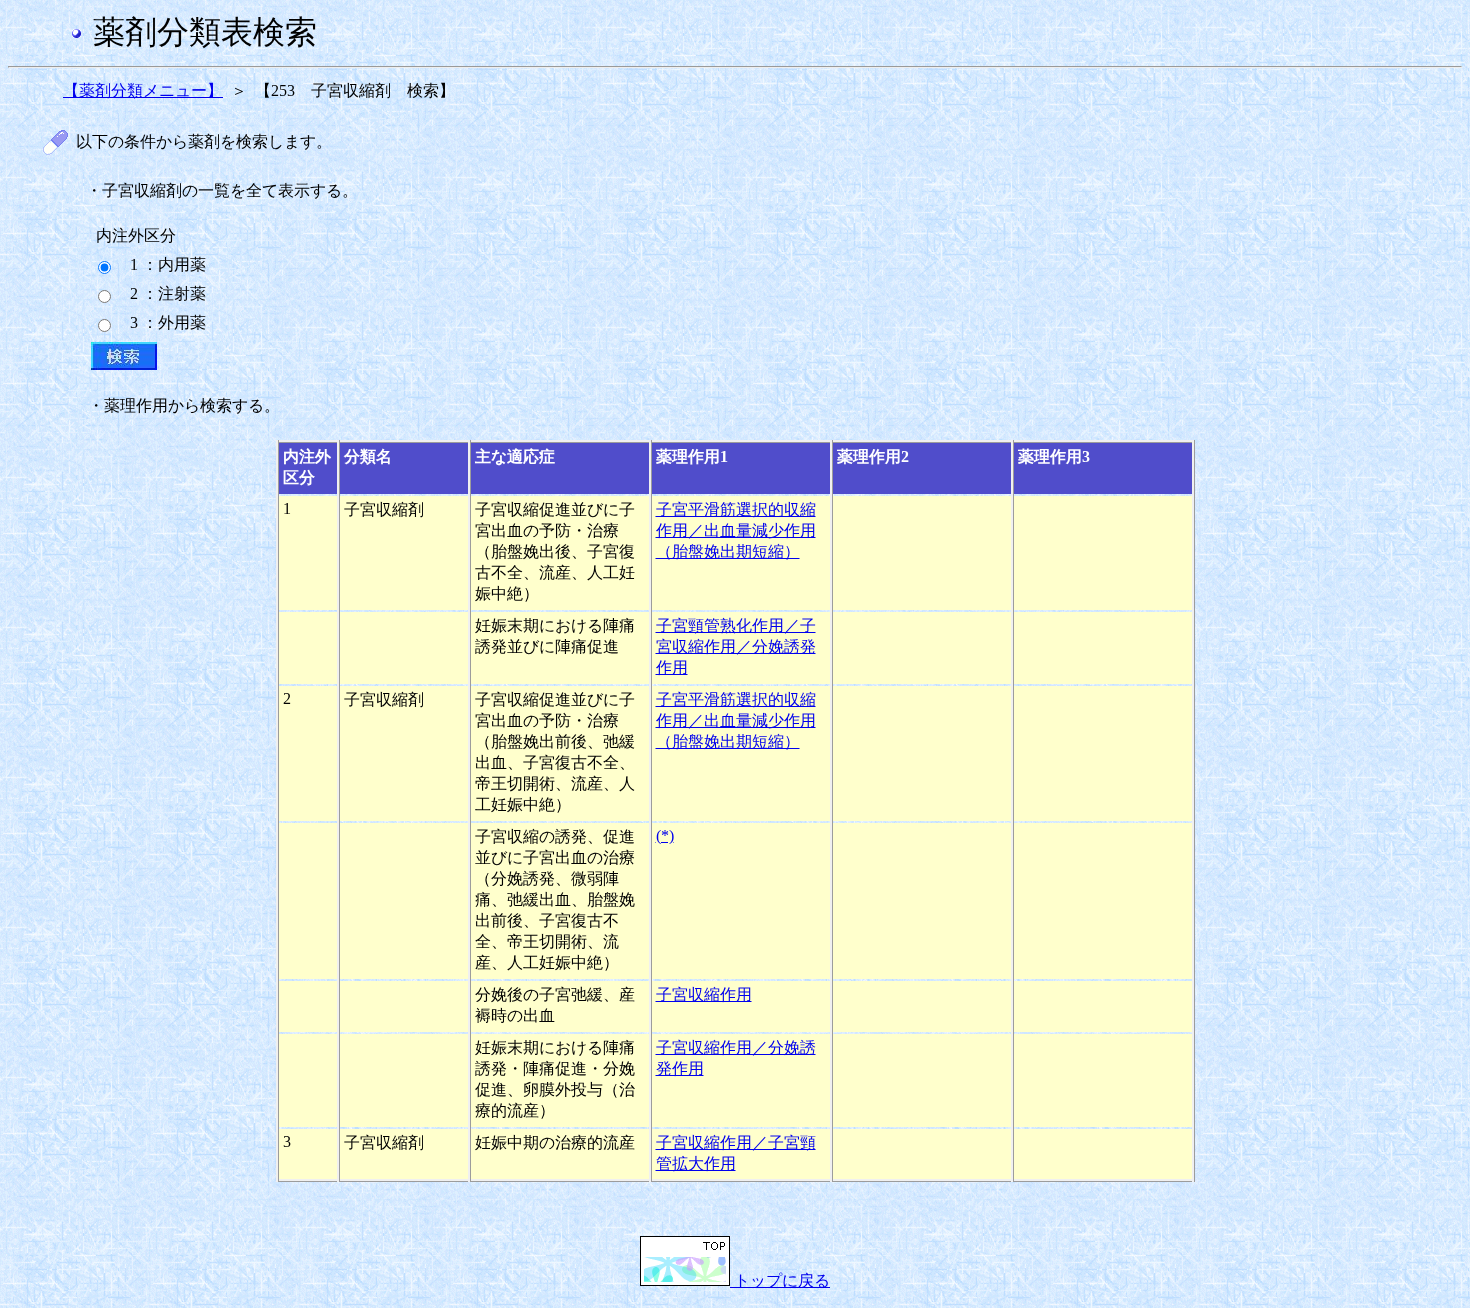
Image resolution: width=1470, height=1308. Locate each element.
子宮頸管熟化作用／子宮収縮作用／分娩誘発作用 (736, 646)
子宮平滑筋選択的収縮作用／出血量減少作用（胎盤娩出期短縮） (736, 530)
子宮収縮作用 (704, 994)
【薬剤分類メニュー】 (143, 90)
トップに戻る (780, 1280)
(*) (665, 835)
